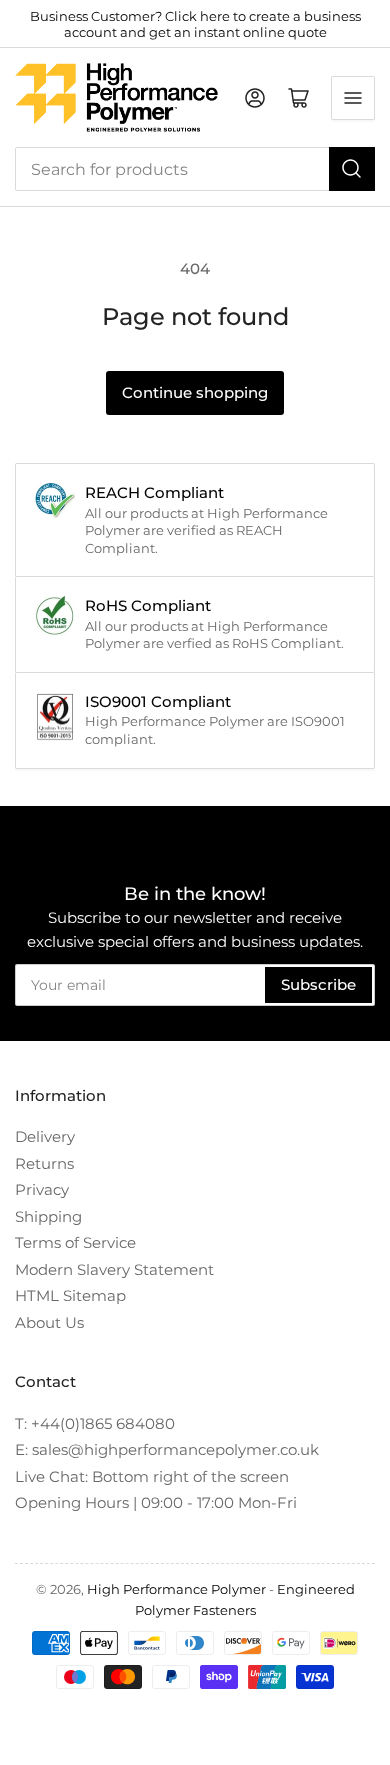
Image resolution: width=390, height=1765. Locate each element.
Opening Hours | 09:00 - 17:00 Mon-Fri (156, 1502)
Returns (44, 1163)
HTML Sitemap (70, 1295)
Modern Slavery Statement (114, 1269)
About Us (49, 1322)
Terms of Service (75, 1242)
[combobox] (195, 169)
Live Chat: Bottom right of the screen (152, 1476)
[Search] (352, 169)
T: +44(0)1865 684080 (95, 1423)
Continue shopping (195, 392)
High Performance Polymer (176, 1589)
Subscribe (318, 984)
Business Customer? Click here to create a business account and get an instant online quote (195, 24)
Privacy (42, 1189)
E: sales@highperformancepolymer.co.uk (167, 1449)
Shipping (48, 1216)
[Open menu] (353, 98)
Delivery (45, 1136)
